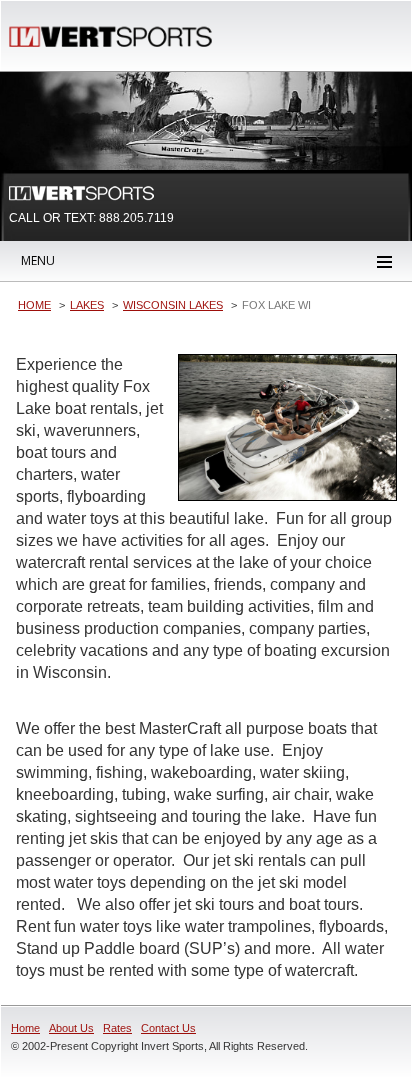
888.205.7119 (136, 218)
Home (25, 1028)
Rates (117, 1028)
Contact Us (168, 1028)
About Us (71, 1028)
